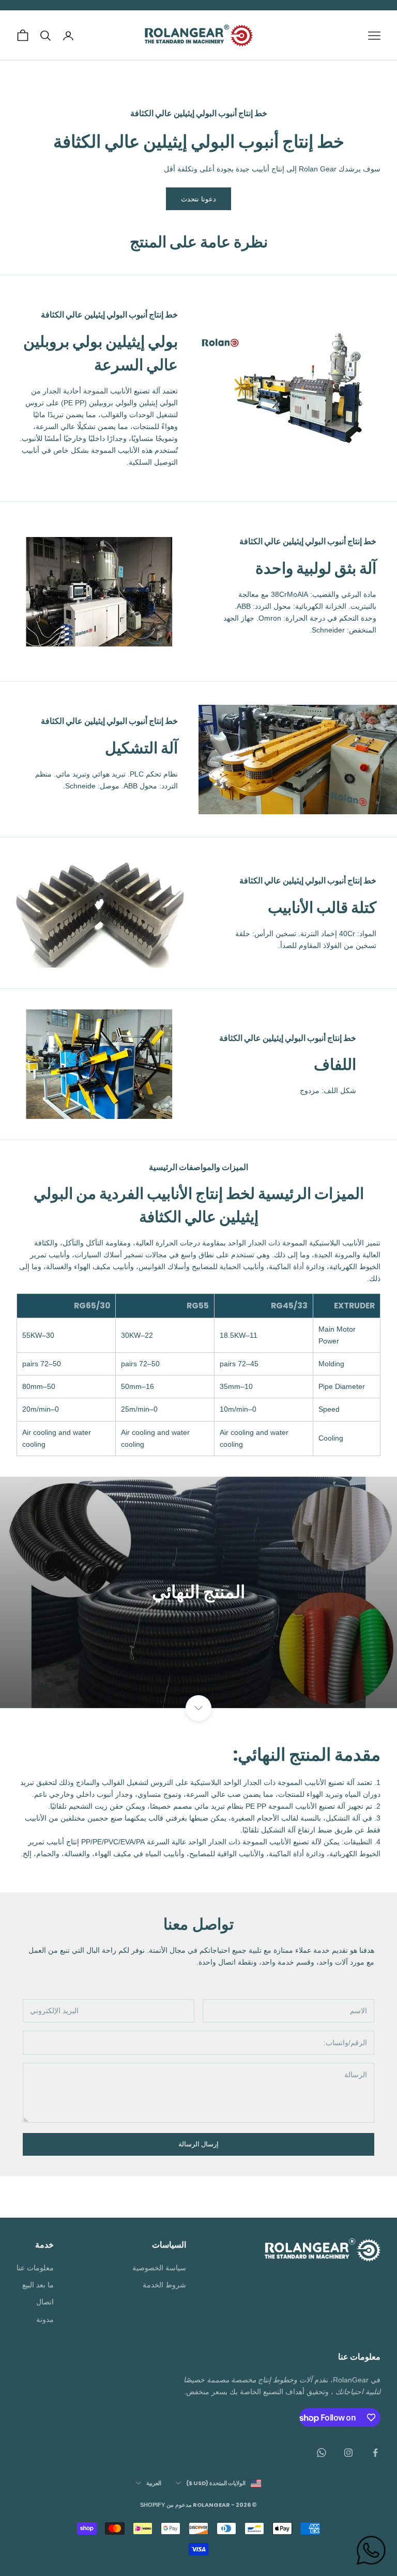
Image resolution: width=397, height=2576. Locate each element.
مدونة (45, 2319)
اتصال (45, 2302)
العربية (154, 2483)
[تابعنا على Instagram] (348, 2453)
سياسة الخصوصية (159, 2268)
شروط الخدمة (164, 2285)
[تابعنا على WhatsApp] (322, 2453)
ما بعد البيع (38, 2285)
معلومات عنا (35, 2268)
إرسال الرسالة (198, 2144)
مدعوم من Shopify (166, 2505)
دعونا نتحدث (198, 199)
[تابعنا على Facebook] (375, 2453)
